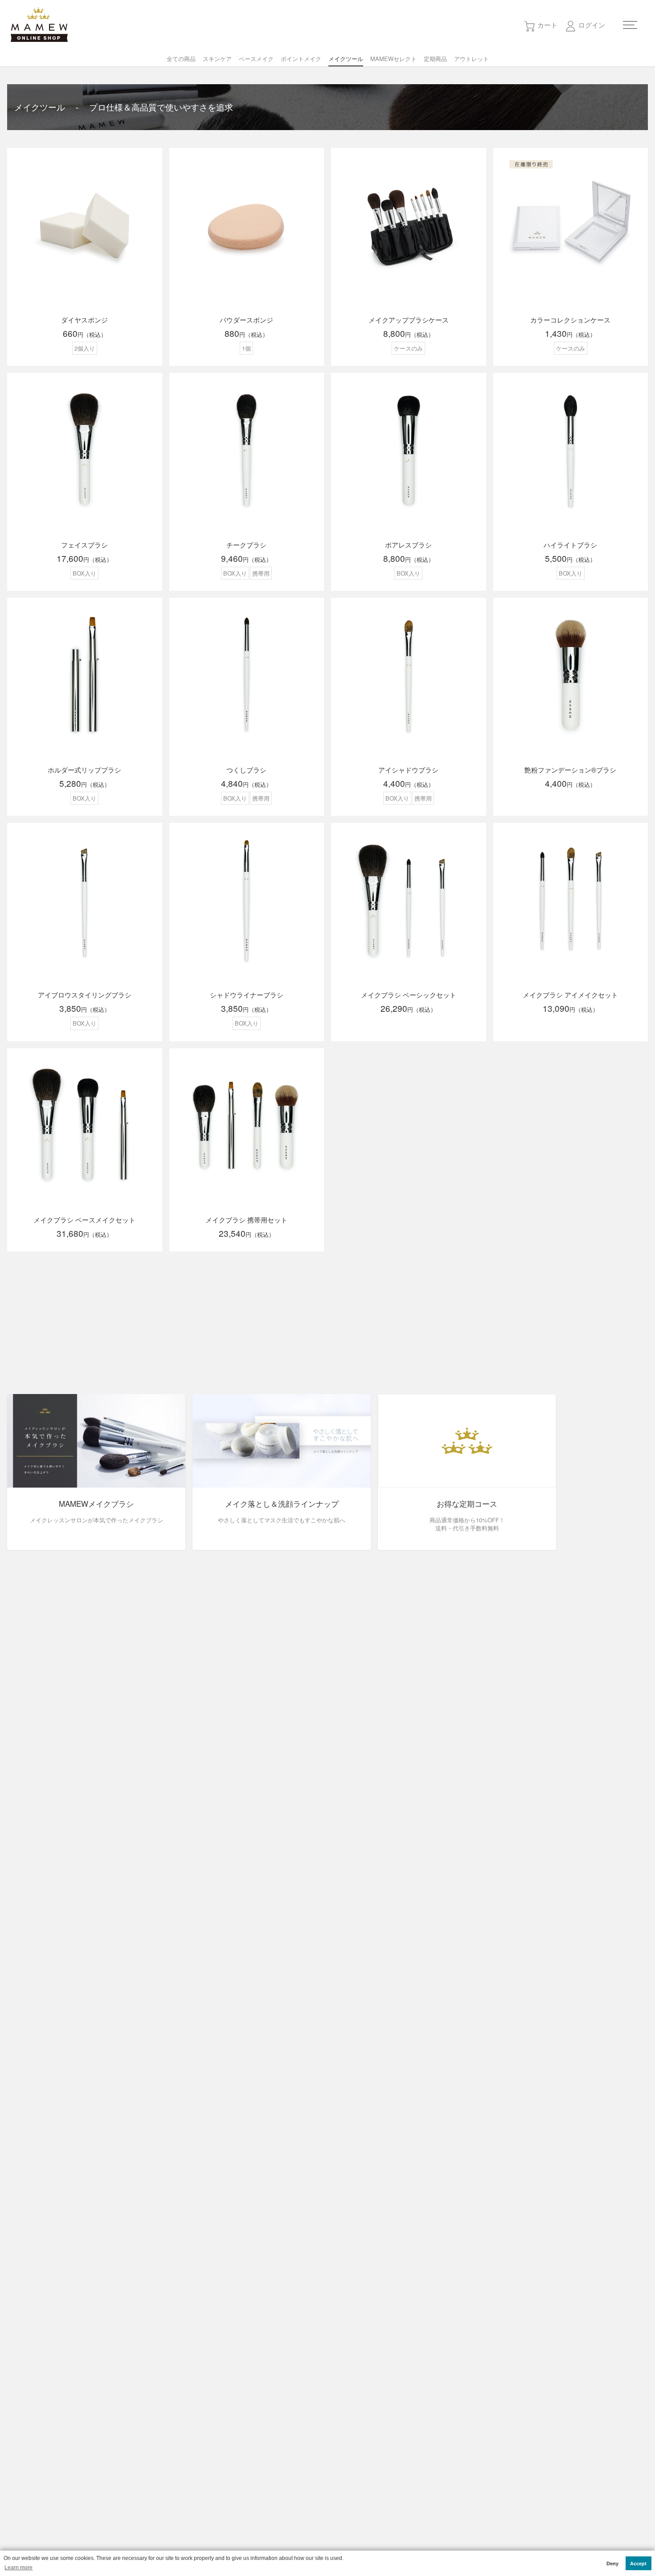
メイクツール (346, 59)
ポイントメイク (301, 59)
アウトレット (471, 59)
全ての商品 (181, 59)
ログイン (592, 25)
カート (547, 25)
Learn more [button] (18, 2568)
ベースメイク (256, 59)
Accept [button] (638, 2564)
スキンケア (217, 59)
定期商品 (435, 59)
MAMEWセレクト (393, 59)
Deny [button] (612, 2564)
